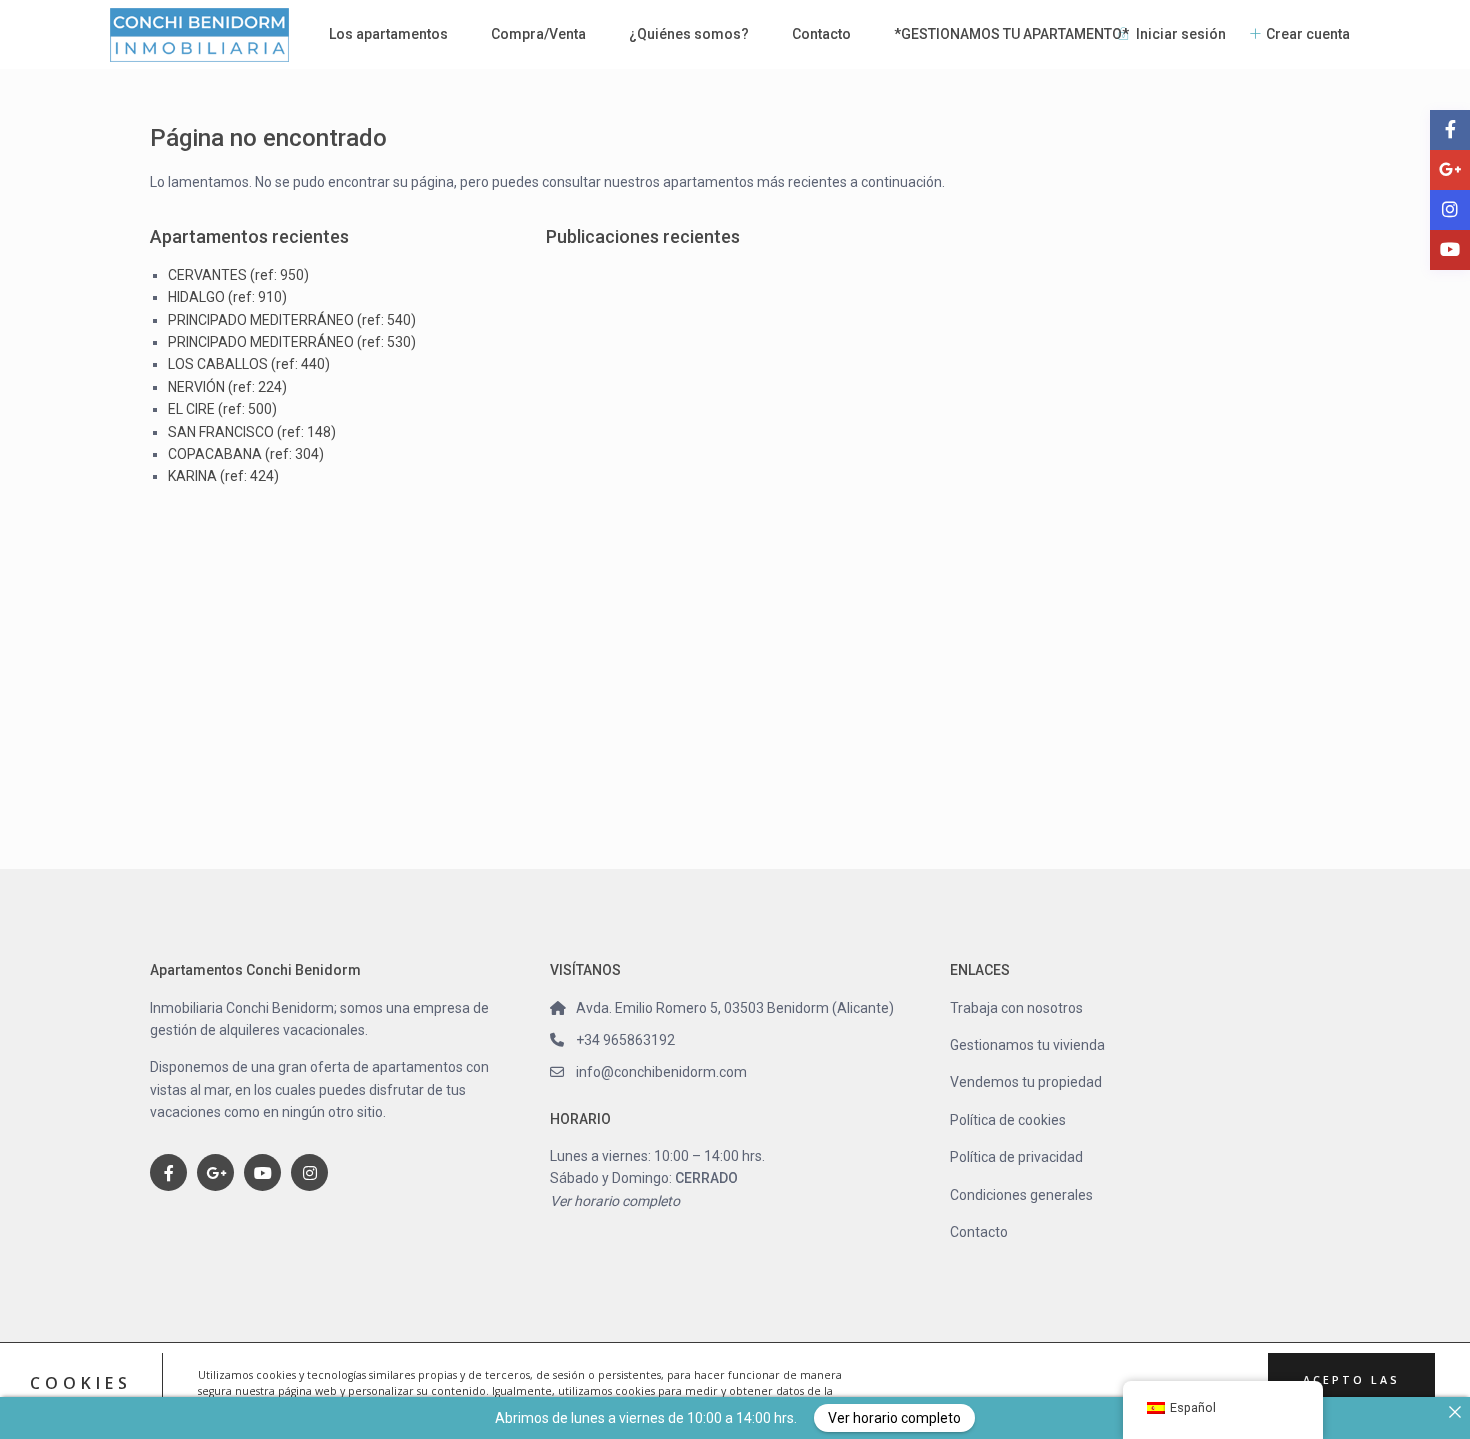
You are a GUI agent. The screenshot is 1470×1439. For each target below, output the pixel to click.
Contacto (821, 34)
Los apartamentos (388, 34)
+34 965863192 (625, 1040)
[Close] (1455, 1412)
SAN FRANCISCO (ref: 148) (252, 432)
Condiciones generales (1021, 1195)
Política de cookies (1008, 1120)
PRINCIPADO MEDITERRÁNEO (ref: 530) (292, 342)
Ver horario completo (615, 1201)
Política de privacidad (1016, 1157)
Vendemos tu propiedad (1026, 1082)
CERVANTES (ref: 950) (238, 275)
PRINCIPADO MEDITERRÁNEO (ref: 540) (292, 320)
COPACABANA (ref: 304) (246, 454)
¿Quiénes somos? (689, 34)
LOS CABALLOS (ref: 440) (249, 364)
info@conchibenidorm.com (661, 1072)
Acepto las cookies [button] (1351, 1391)
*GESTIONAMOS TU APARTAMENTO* (1011, 34)
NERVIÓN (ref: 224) (227, 387)
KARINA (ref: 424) (223, 476)
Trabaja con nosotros (1016, 1008)
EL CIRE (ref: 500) (222, 409)
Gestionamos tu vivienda (1027, 1045)
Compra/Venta (538, 34)
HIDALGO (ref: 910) (227, 297)
